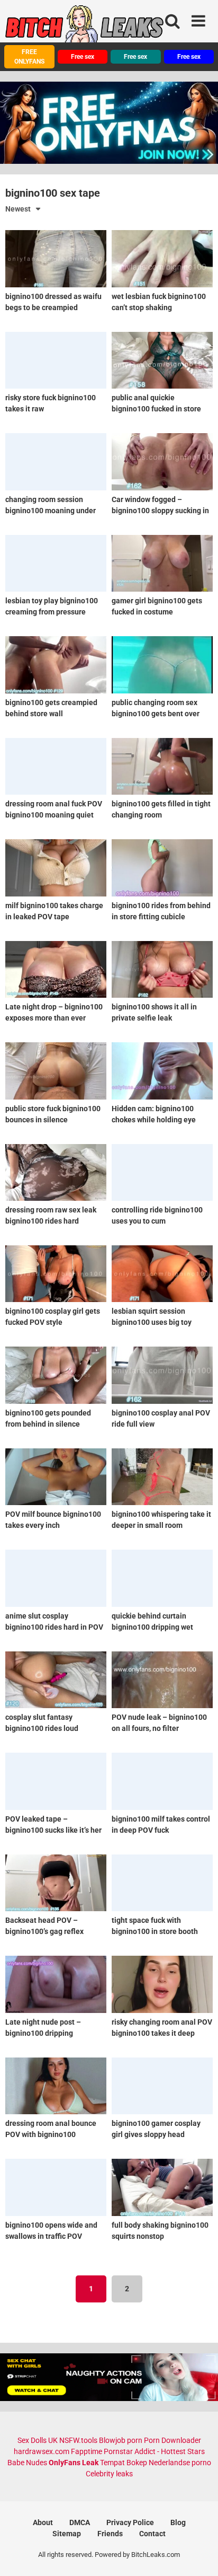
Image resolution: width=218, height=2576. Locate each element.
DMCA (80, 2522)
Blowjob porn (121, 2440)
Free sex (83, 57)
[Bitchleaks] (85, 28)
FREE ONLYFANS (29, 57)
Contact (152, 2534)
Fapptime (87, 2451)
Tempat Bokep (124, 2463)
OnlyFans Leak (74, 2463)
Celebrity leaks (109, 2474)
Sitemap (67, 2534)
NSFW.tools (78, 2440)
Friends (110, 2534)
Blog (178, 2522)
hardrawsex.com (42, 2451)
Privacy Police (130, 2522)
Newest (18, 209)
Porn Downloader (172, 2440)
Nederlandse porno (180, 2463)
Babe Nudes (27, 2463)
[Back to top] (198, 2555)
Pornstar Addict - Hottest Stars (154, 2451)
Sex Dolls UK (38, 2440)
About (43, 2522)
